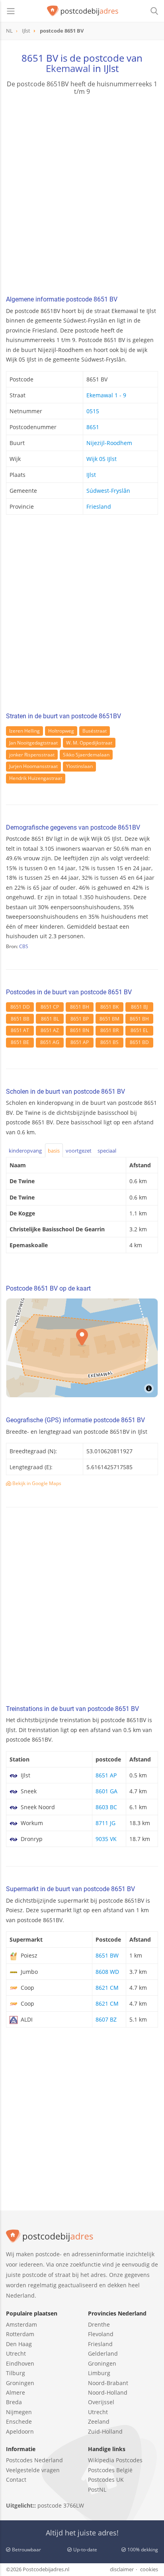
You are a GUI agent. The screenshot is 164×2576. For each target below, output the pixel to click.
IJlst (91, 475)
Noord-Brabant (108, 2383)
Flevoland (101, 2334)
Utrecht (16, 2353)
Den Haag (19, 2344)
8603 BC (106, 1807)
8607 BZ (106, 2019)
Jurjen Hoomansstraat (33, 766)
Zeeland (99, 2421)
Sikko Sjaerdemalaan (86, 755)
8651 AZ (50, 1030)
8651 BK (109, 1007)
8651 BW (107, 1955)
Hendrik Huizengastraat (36, 778)
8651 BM (109, 1019)
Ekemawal (68, 68)
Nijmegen (19, 2412)
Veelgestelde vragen (33, 2470)
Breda (14, 2402)
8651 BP (80, 1019)
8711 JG (105, 1823)
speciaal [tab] (107, 1151)
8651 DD (20, 1007)
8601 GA (106, 1791)
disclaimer (122, 2569)
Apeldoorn (20, 2431)
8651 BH (80, 1007)
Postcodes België (110, 2470)
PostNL (97, 2489)
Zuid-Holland (105, 2431)
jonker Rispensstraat (32, 755)
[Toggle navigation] (11, 11)
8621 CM (107, 1988)
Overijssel (101, 2402)
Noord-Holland (108, 2392)
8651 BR (109, 1030)
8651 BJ (139, 1007)
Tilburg (16, 2373)
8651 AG (50, 1042)
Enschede (19, 2421)
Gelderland (103, 2353)
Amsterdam (21, 2324)
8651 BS (109, 1042)
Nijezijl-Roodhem (109, 443)
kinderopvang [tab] (25, 1151)
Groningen (20, 2383)
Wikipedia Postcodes (115, 2460)
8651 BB (20, 1019)
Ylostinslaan (79, 766)
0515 (93, 411)
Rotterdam (20, 2334)
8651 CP (50, 1007)
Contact (16, 2480)
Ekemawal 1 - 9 (106, 395)
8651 (93, 427)
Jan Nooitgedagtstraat (33, 743)
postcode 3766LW (61, 2505)
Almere (16, 2392)
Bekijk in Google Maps (36, 1483)
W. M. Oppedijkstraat (89, 743)
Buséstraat (95, 731)
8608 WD (107, 1972)
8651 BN (80, 1030)
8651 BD (139, 1042)
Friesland (99, 506)
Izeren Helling (24, 731)
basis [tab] (54, 1151)
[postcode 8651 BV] (83, 11)
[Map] (82, 1348)
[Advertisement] (82, 196)
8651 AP (80, 1042)
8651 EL (139, 1030)
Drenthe (99, 2324)
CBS (24, 946)
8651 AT (20, 1030)
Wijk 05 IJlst (102, 459)
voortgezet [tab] (79, 1151)
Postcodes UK (106, 2480)
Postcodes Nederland (34, 2460)
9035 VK (106, 1839)
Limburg (99, 2373)
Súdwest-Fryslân (108, 491)
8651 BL (50, 1019)
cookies (149, 2569)
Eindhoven (20, 2363)
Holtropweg (61, 731)
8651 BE (20, 1042)
